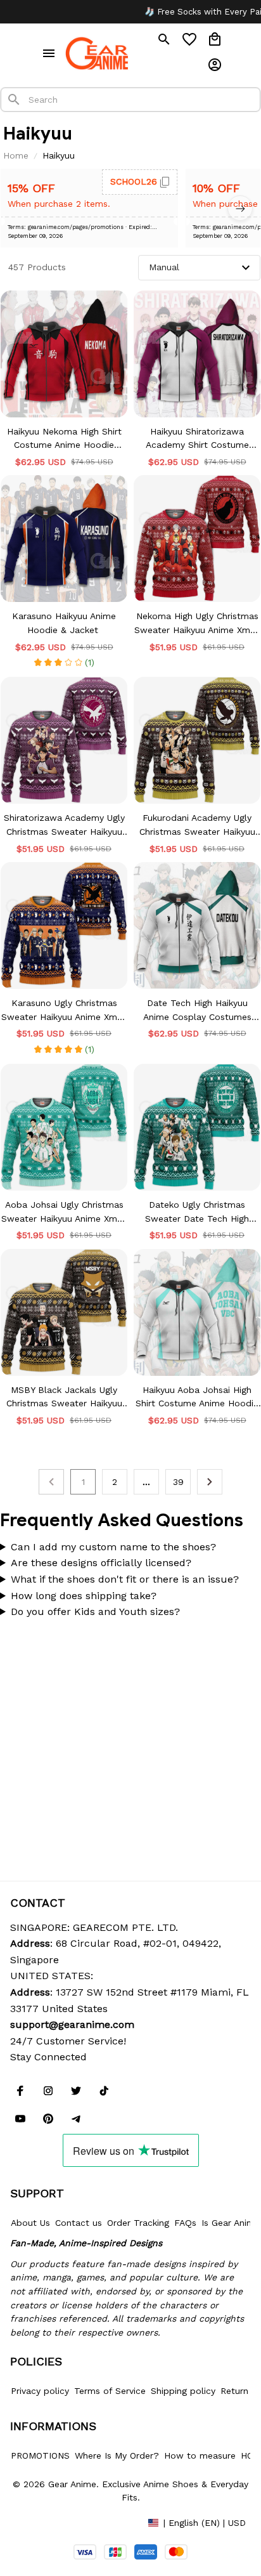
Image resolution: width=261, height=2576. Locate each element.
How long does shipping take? (84, 1596)
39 (178, 1482)
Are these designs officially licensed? (101, 1563)
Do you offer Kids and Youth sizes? (95, 1612)
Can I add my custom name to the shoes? (113, 1547)
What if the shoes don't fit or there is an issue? (125, 1579)
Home (16, 155)
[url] (72, 2025)
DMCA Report (39, 2522)
